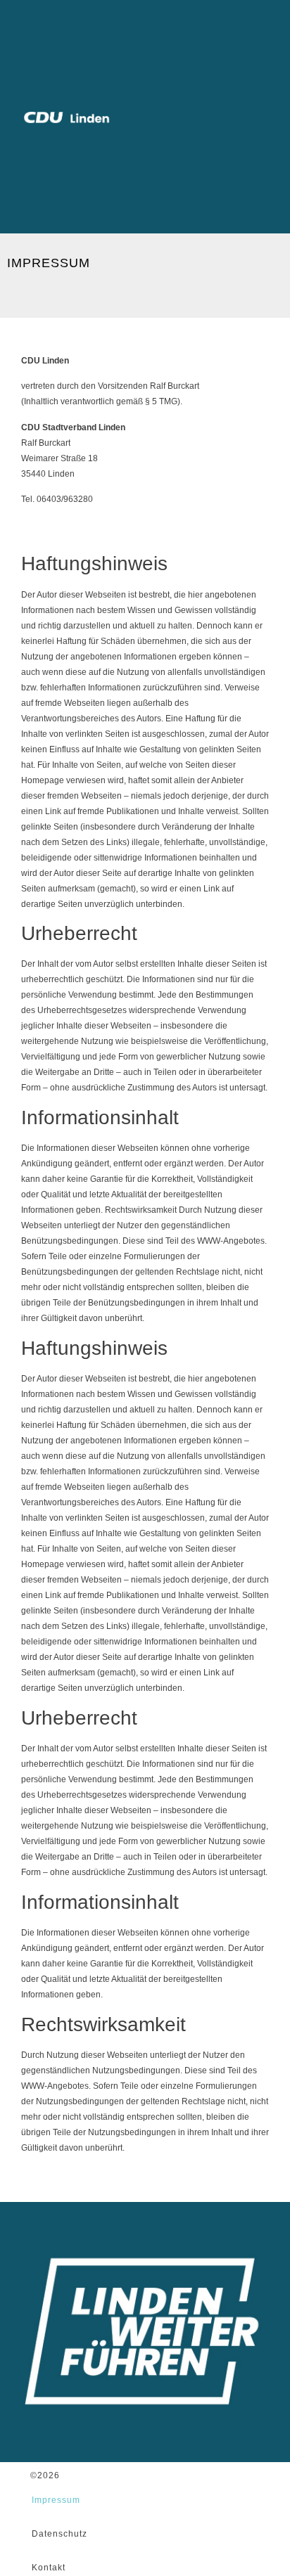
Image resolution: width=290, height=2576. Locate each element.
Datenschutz (59, 2534)
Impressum (56, 2500)
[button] (262, 116)
